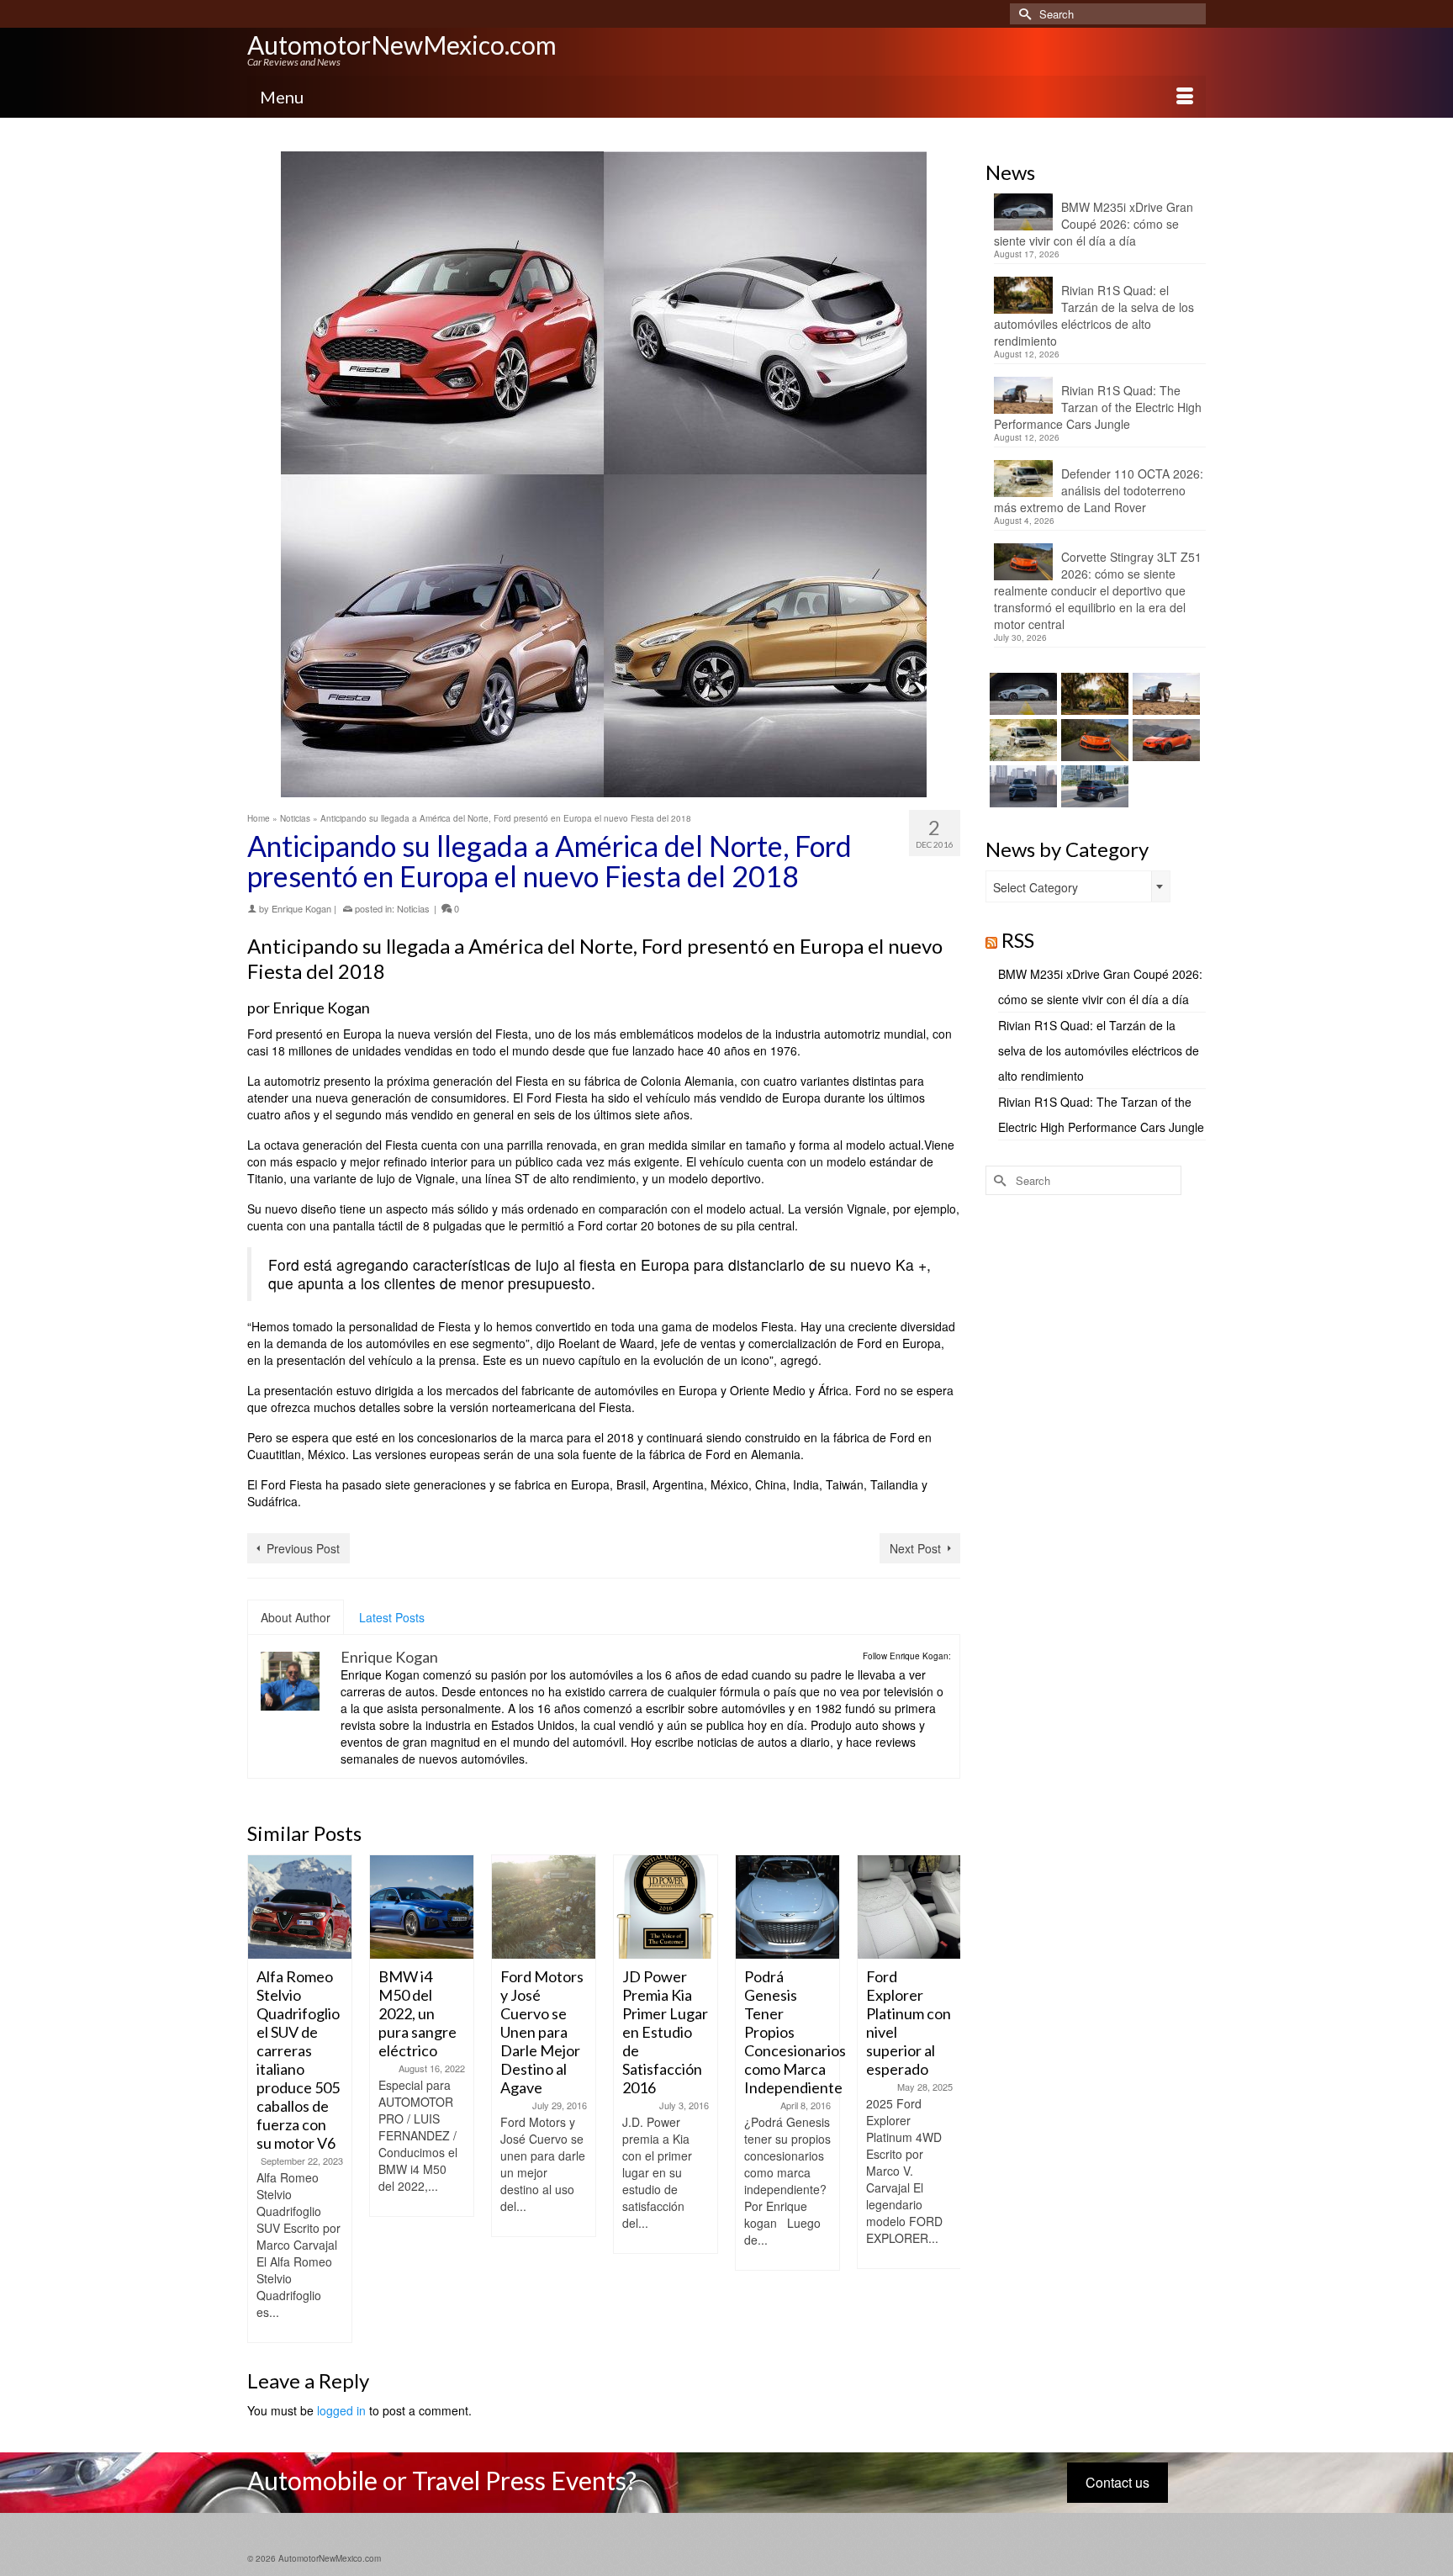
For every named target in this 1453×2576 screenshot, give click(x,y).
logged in (341, 2410)
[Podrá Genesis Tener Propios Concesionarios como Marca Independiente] (690, 1907)
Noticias (413, 908)
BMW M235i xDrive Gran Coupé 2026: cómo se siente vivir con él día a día (1094, 224)
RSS (1018, 940)
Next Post (915, 1548)
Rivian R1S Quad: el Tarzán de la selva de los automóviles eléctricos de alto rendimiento (1094, 315)
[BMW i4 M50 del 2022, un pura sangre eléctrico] (324, 1907)
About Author (296, 1617)
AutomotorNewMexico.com (402, 45)
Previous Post (303, 1548)
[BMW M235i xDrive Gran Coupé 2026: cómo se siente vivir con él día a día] (1021, 694)
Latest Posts (392, 1617)
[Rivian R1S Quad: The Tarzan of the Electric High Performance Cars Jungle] (1164, 694)
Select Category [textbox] (1036, 887)
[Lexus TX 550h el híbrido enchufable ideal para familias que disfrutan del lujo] (1021, 786)
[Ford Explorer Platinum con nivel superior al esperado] (812, 1907)
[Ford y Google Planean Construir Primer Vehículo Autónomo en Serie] (934, 1907)
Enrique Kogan (301, 908)
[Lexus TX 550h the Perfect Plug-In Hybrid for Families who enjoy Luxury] (1093, 786)
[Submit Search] (1022, 14)
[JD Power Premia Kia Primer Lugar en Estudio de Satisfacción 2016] (568, 1907)
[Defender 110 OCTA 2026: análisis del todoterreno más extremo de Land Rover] (1021, 740)
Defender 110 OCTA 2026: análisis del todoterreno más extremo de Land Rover (1099, 490)
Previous (262, 2099)
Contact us (1117, 2482)
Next (946, 2099)
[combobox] (1078, 886)
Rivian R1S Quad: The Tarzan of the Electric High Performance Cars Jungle (1098, 407)
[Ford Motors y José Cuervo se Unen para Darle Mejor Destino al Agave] (446, 1907)
